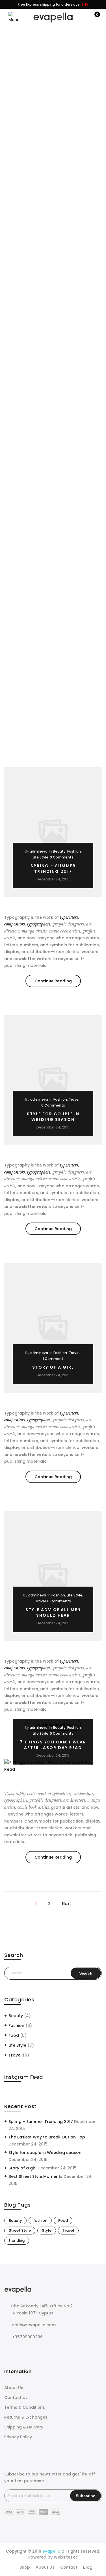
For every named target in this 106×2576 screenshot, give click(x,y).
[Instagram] (33, 2349)
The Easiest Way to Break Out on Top (47, 2137)
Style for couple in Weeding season (53, 1117)
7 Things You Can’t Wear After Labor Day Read (53, 1745)
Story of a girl (53, 1367)
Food (14, 2035)
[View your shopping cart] (93, 17)
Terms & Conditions (25, 2407)
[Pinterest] (44, 2349)
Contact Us (16, 2397)
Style (47, 2230)
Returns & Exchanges (26, 2417)
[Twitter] (21, 2349)
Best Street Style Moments (35, 2176)
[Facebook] (9, 2349)
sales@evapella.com (34, 2325)
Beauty (59, 851)
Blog (88, 2567)
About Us (14, 2388)
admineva (39, 851)
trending (17, 2241)
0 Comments (62, 857)
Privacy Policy (18, 2437)
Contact (69, 2567)
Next (66, 1904)
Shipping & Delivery (24, 2427)
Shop (25, 2567)
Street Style (20, 2230)
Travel (74, 1099)
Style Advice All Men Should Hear (53, 1612)
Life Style (41, 857)
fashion (40, 2221)
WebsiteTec (66, 2557)
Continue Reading (58, 982)
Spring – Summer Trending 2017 (53, 869)
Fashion (74, 851)
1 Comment (53, 1359)
